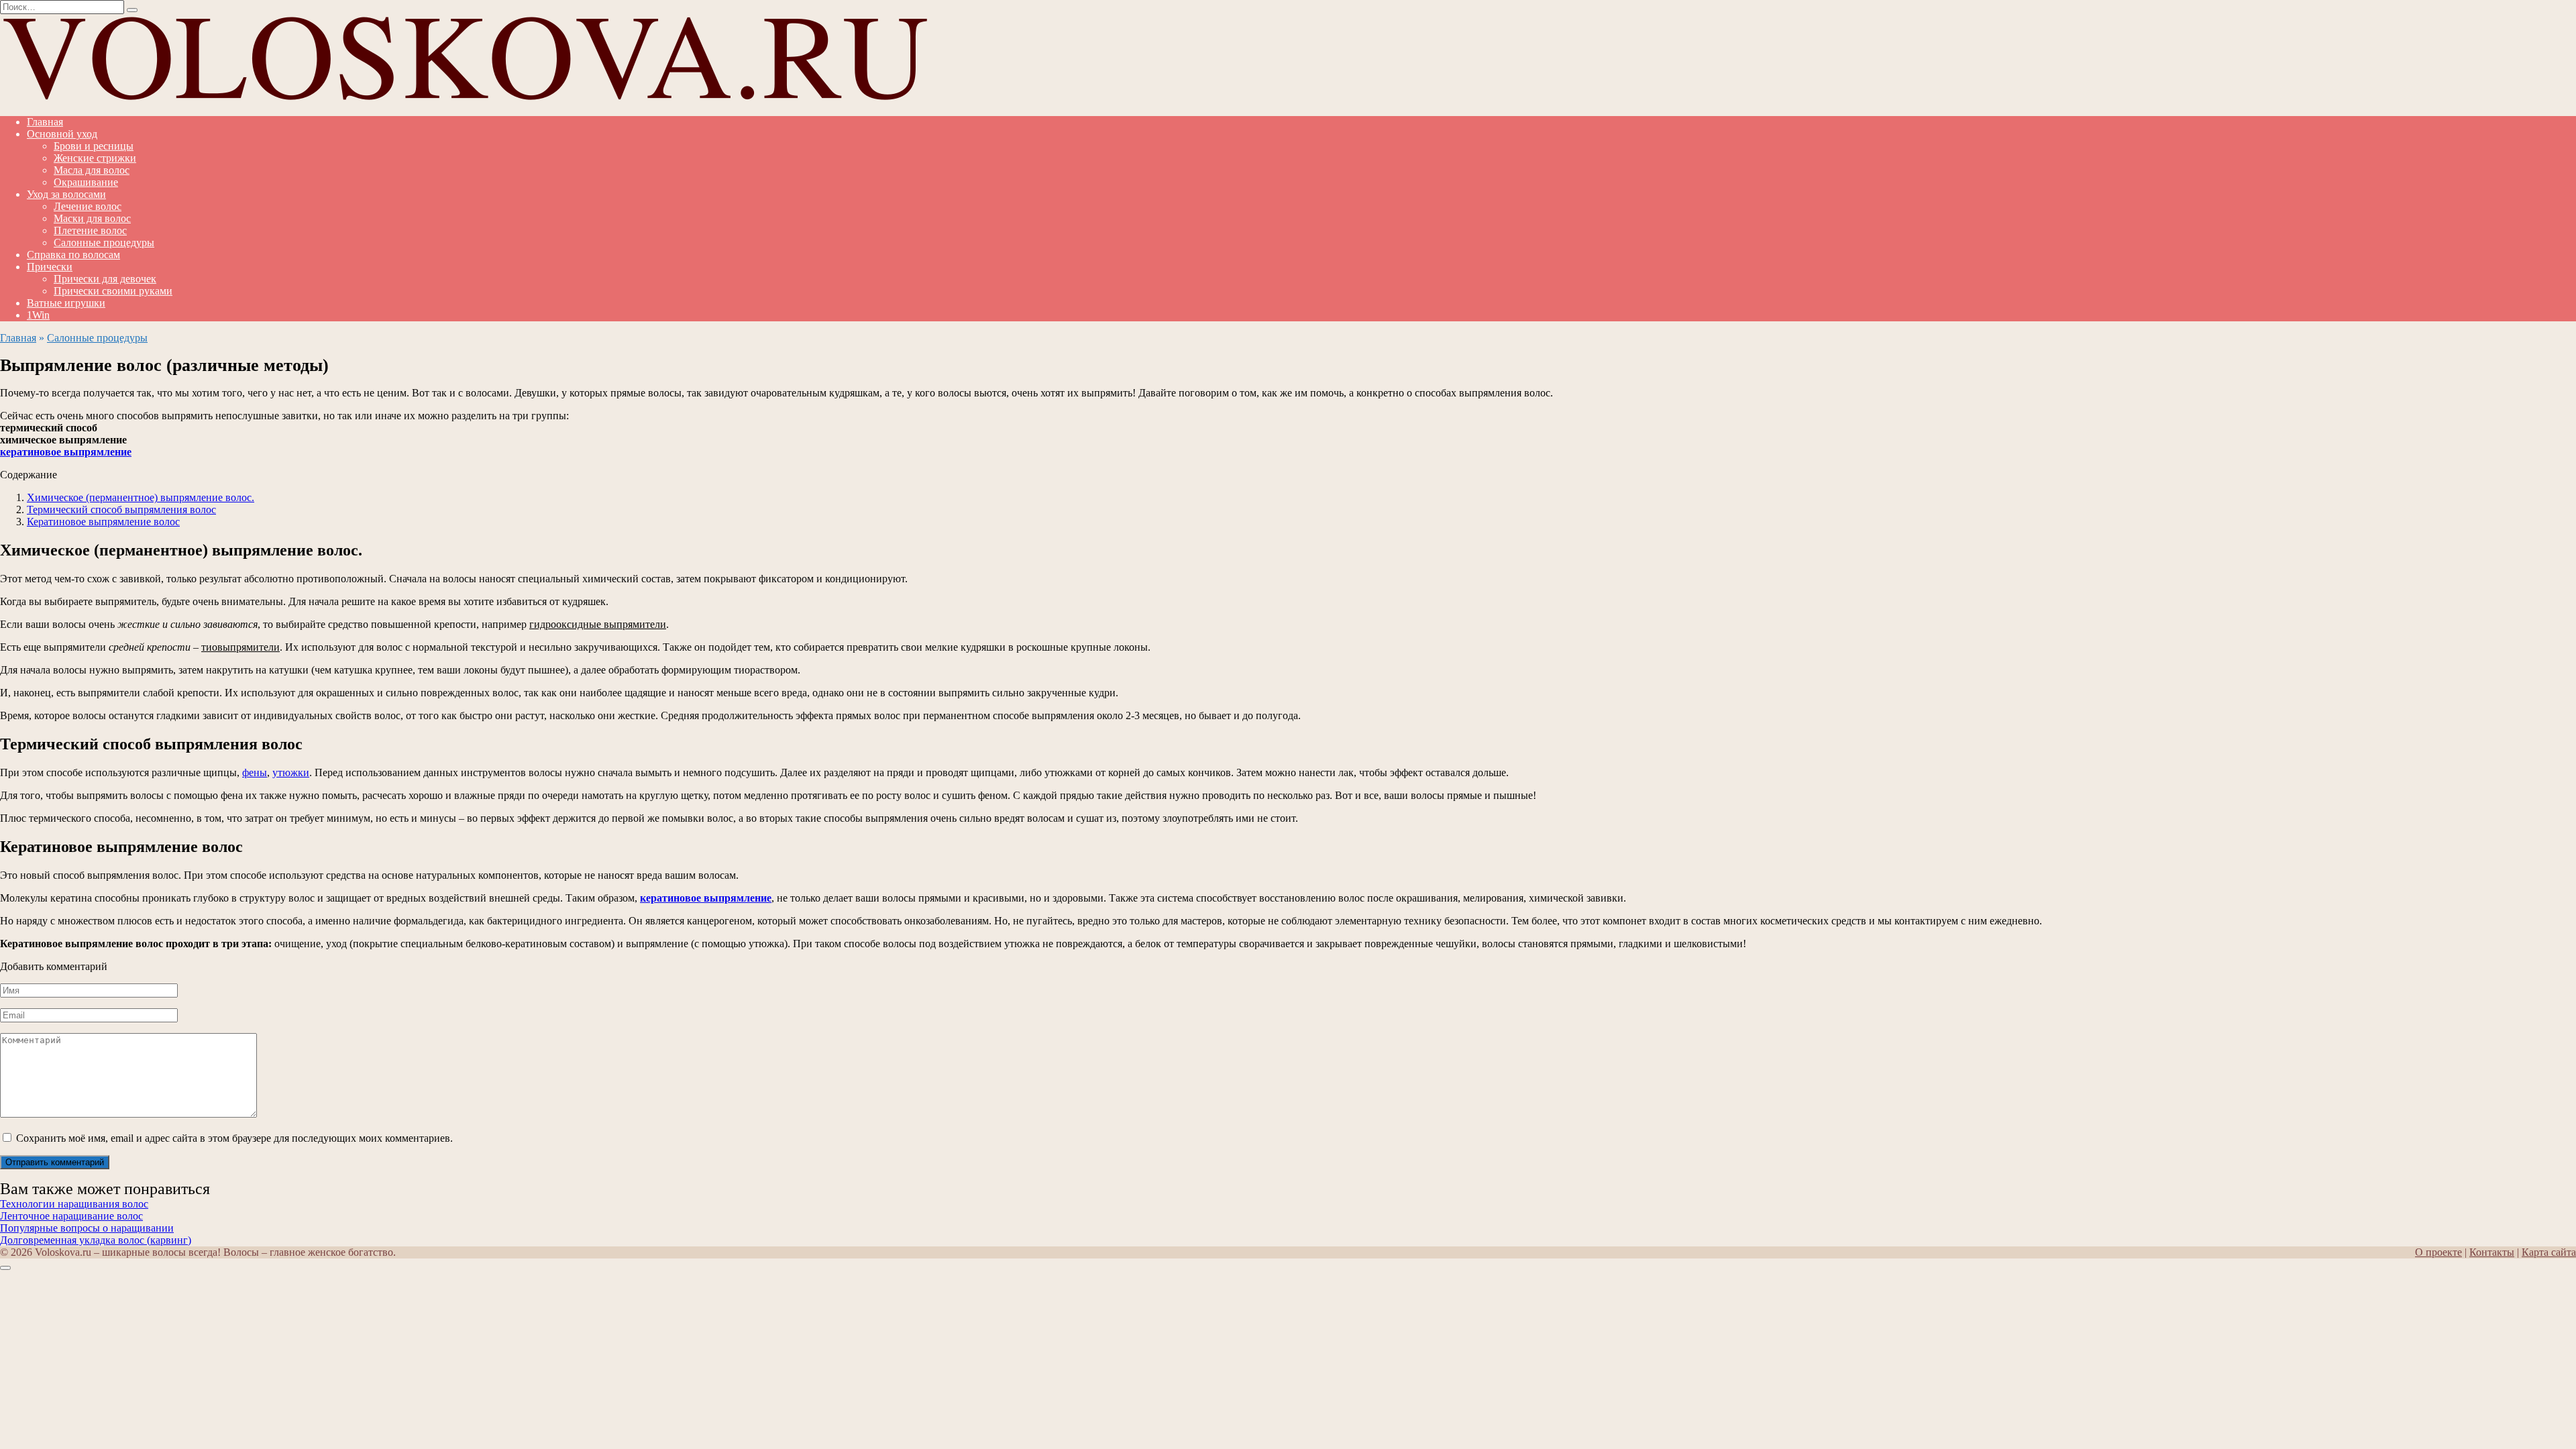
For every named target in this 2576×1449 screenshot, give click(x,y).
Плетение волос (90, 230)
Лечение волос (88, 206)
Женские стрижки (95, 158)
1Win (38, 315)
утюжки (291, 772)
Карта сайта (2549, 1252)
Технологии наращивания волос (74, 1204)
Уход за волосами (66, 194)
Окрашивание (86, 182)
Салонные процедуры (104, 243)
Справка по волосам (73, 255)
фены (255, 772)
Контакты (2492, 1252)
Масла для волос (92, 170)
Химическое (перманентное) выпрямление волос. (141, 497)
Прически (50, 267)
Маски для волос (92, 218)
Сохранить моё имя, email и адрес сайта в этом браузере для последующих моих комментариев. (234, 1138)
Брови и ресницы (94, 146)
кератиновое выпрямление (66, 452)
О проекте (2438, 1252)
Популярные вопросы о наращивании (87, 1228)
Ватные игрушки (66, 303)
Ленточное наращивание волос (71, 1216)
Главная (45, 122)
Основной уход (62, 134)
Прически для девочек (105, 279)
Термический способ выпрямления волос (121, 509)
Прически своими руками (113, 291)
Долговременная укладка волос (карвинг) (96, 1240)
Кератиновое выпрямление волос (103, 522)
